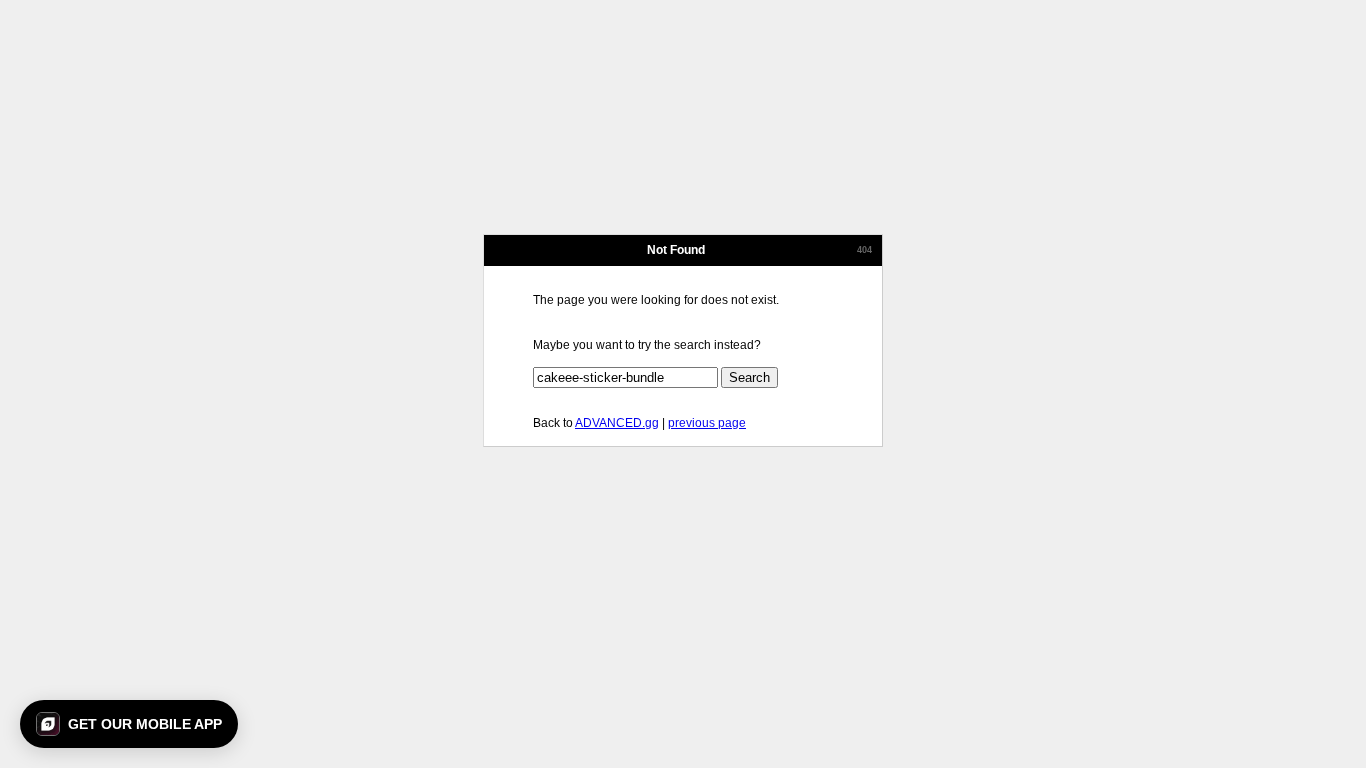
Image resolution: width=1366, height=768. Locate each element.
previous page (707, 423)
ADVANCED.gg (617, 423)
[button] (129, 724)
